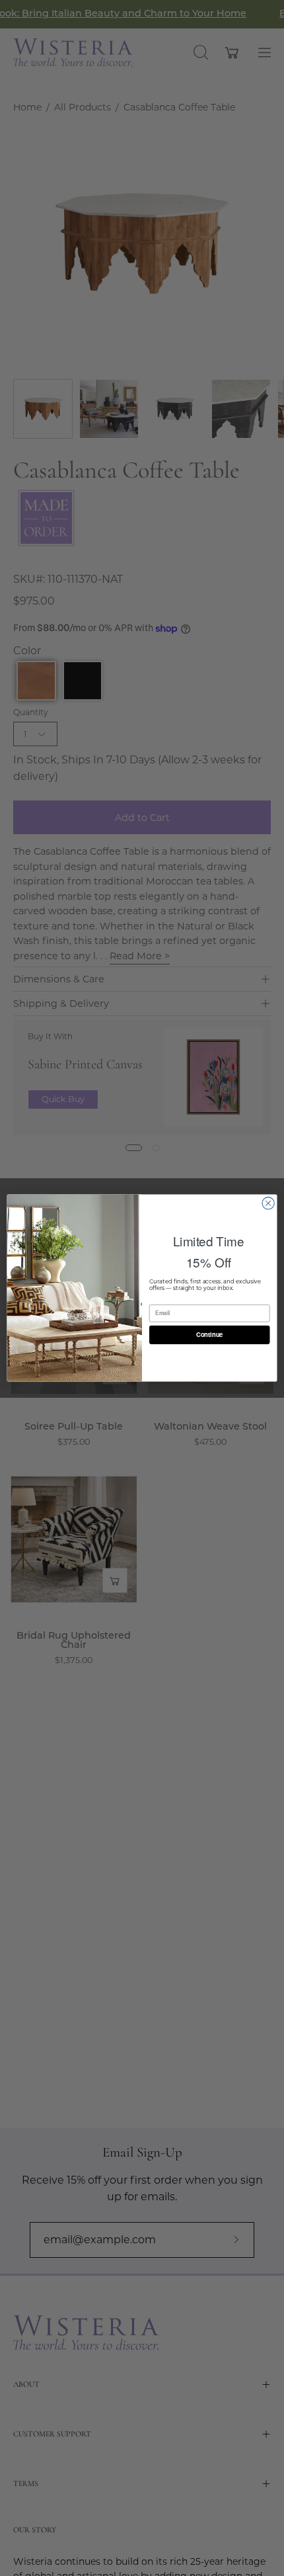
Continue (210, 1335)
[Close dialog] (268, 1203)
